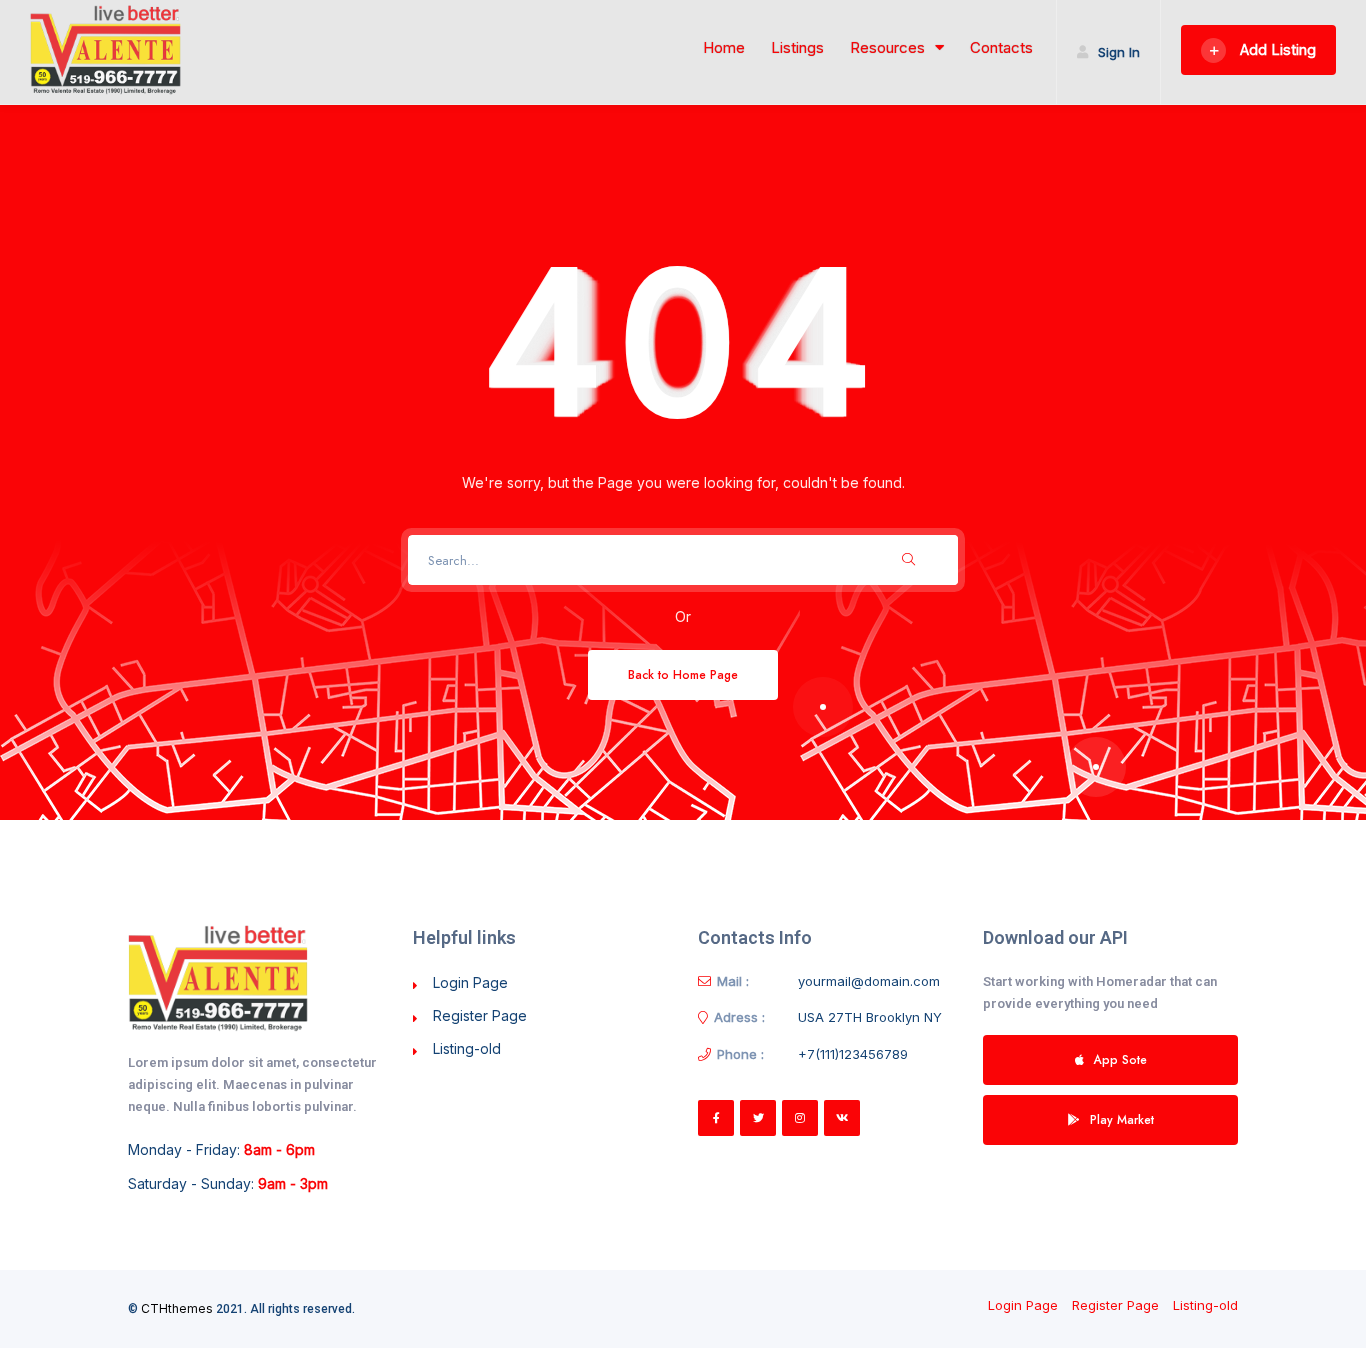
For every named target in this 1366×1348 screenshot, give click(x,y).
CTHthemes (177, 1308)
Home (724, 48)
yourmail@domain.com (869, 981)
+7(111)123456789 (853, 1054)
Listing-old (467, 1048)
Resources (887, 48)
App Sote (1120, 1059)
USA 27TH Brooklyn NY (870, 1017)
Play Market (1122, 1119)
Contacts (1001, 48)
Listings (797, 48)
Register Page (480, 1015)
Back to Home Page (683, 674)
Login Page (470, 982)
